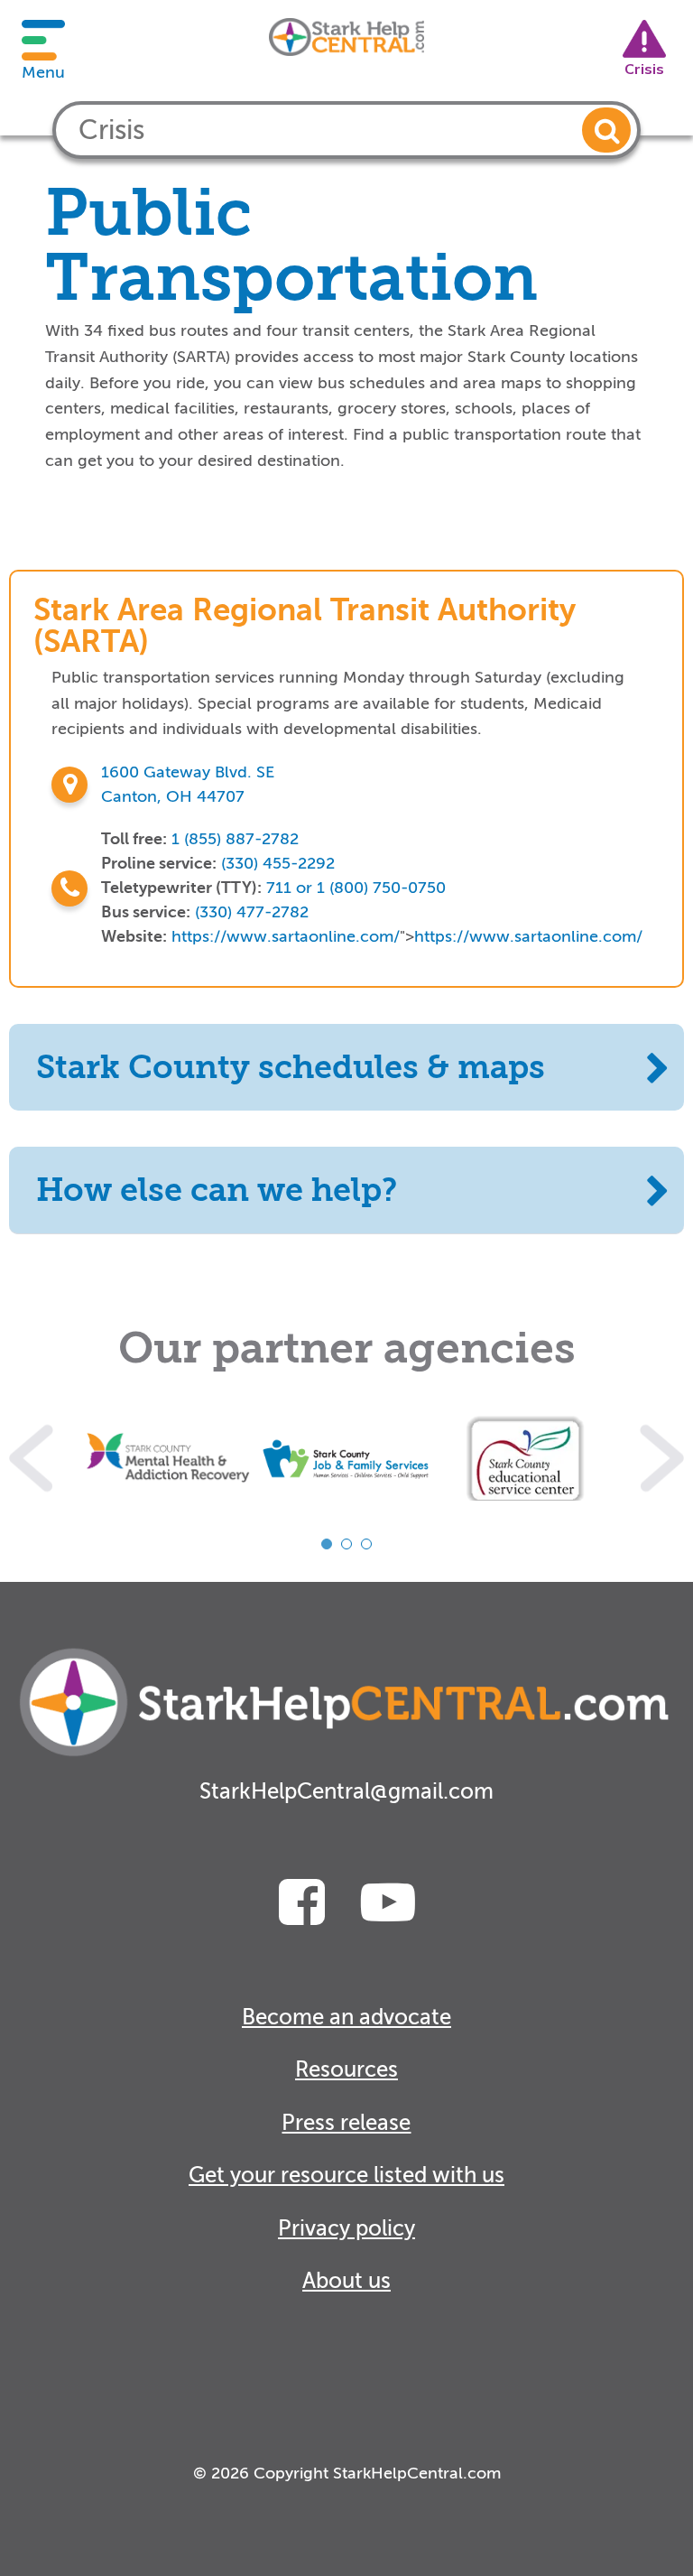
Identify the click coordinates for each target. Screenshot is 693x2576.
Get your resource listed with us (346, 2176)
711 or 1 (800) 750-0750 (356, 888)
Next (662, 1458)
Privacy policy (346, 2229)
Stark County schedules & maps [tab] (291, 1067)
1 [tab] (327, 1544)
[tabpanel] (168, 1458)
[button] (606, 130)
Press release (346, 2123)
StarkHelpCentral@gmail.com (346, 1792)
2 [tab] (346, 1544)
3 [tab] (366, 1544)
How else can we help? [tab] (217, 1190)
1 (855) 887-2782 (235, 839)
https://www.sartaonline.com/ (286, 936)
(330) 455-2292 (278, 863)
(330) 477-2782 (252, 912)
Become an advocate (346, 2018)
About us (346, 2281)
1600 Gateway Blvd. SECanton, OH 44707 (188, 784)
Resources (346, 2070)
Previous (31, 1458)
